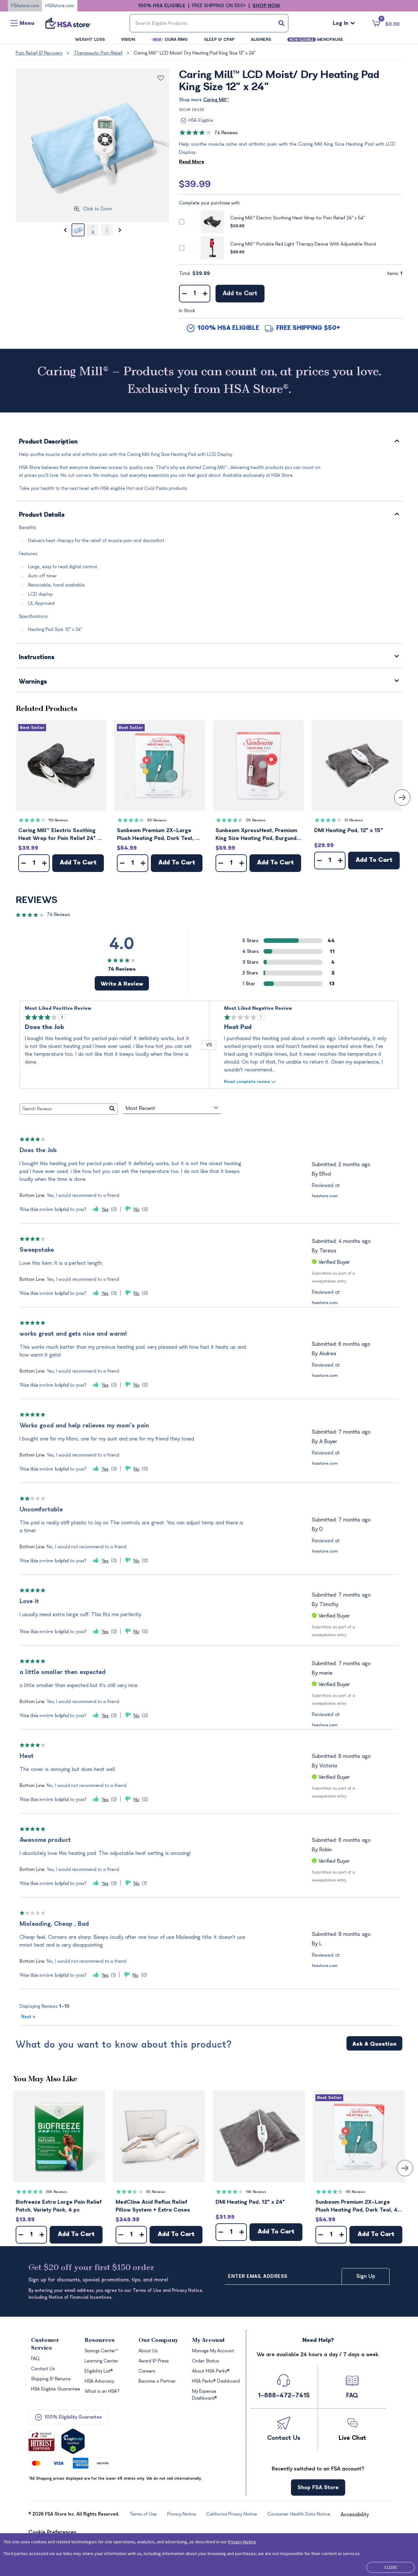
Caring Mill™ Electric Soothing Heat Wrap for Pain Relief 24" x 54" (298, 218)
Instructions (37, 658)
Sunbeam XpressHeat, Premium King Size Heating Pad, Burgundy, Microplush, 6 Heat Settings (258, 835)
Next (28, 2017)
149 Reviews (256, 2192)
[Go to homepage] (68, 23)
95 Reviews (157, 820)
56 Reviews (256, 820)
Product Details (42, 515)
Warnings (33, 682)
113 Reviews (58, 820)
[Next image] (120, 230)
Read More (192, 162)
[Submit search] (281, 23)
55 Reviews (156, 2192)
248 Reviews (56, 2192)
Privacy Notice (242, 2542)
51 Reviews (354, 820)
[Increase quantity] (205, 294)
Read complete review (247, 1081)
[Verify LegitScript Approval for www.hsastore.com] (73, 2441)
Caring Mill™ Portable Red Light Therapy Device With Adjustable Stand (303, 244)
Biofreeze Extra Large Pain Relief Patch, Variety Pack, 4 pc (59, 2206)
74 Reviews (226, 133)
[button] (61, 765)
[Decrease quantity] (184, 294)
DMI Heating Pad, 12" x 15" (348, 830)
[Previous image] (65, 230)
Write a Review (122, 984)
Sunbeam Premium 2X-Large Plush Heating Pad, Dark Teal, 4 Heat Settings (158, 835)
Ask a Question (374, 2044)
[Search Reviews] (112, 1109)
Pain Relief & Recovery (39, 53)
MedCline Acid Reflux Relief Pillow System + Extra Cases (153, 2206)
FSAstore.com (25, 6)
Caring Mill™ (216, 100)
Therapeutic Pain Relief (98, 53)
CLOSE (391, 2567)
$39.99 (195, 184)
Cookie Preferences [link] (52, 2532)
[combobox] (209, 23)
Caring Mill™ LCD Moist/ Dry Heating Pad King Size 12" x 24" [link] (195, 53)
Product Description (48, 442)
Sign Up (366, 2276)
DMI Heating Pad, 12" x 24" (250, 2202)
